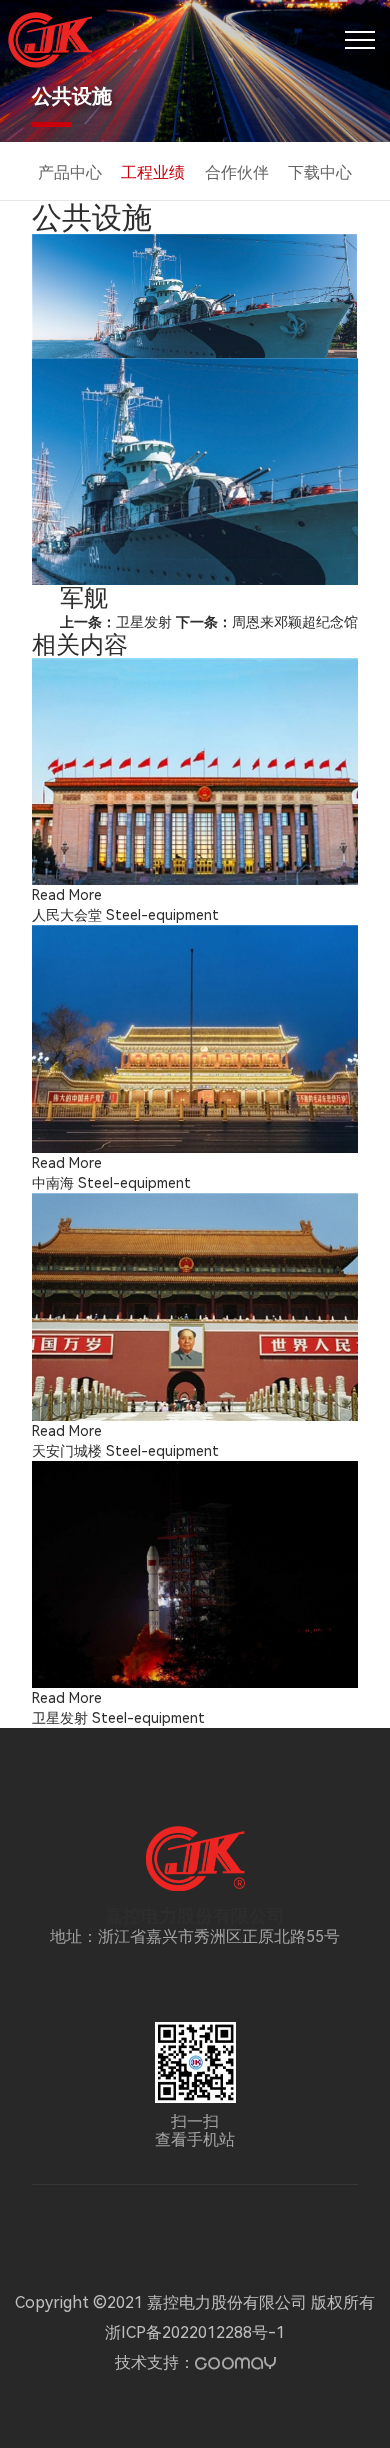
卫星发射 (116, 622)
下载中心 (320, 172)
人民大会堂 (67, 915)
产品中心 (70, 172)
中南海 (53, 1183)
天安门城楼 (67, 1451)
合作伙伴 (237, 172)
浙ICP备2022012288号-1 (195, 2332)
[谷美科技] (235, 2363)
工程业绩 (153, 172)
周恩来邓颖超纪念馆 (267, 622)
